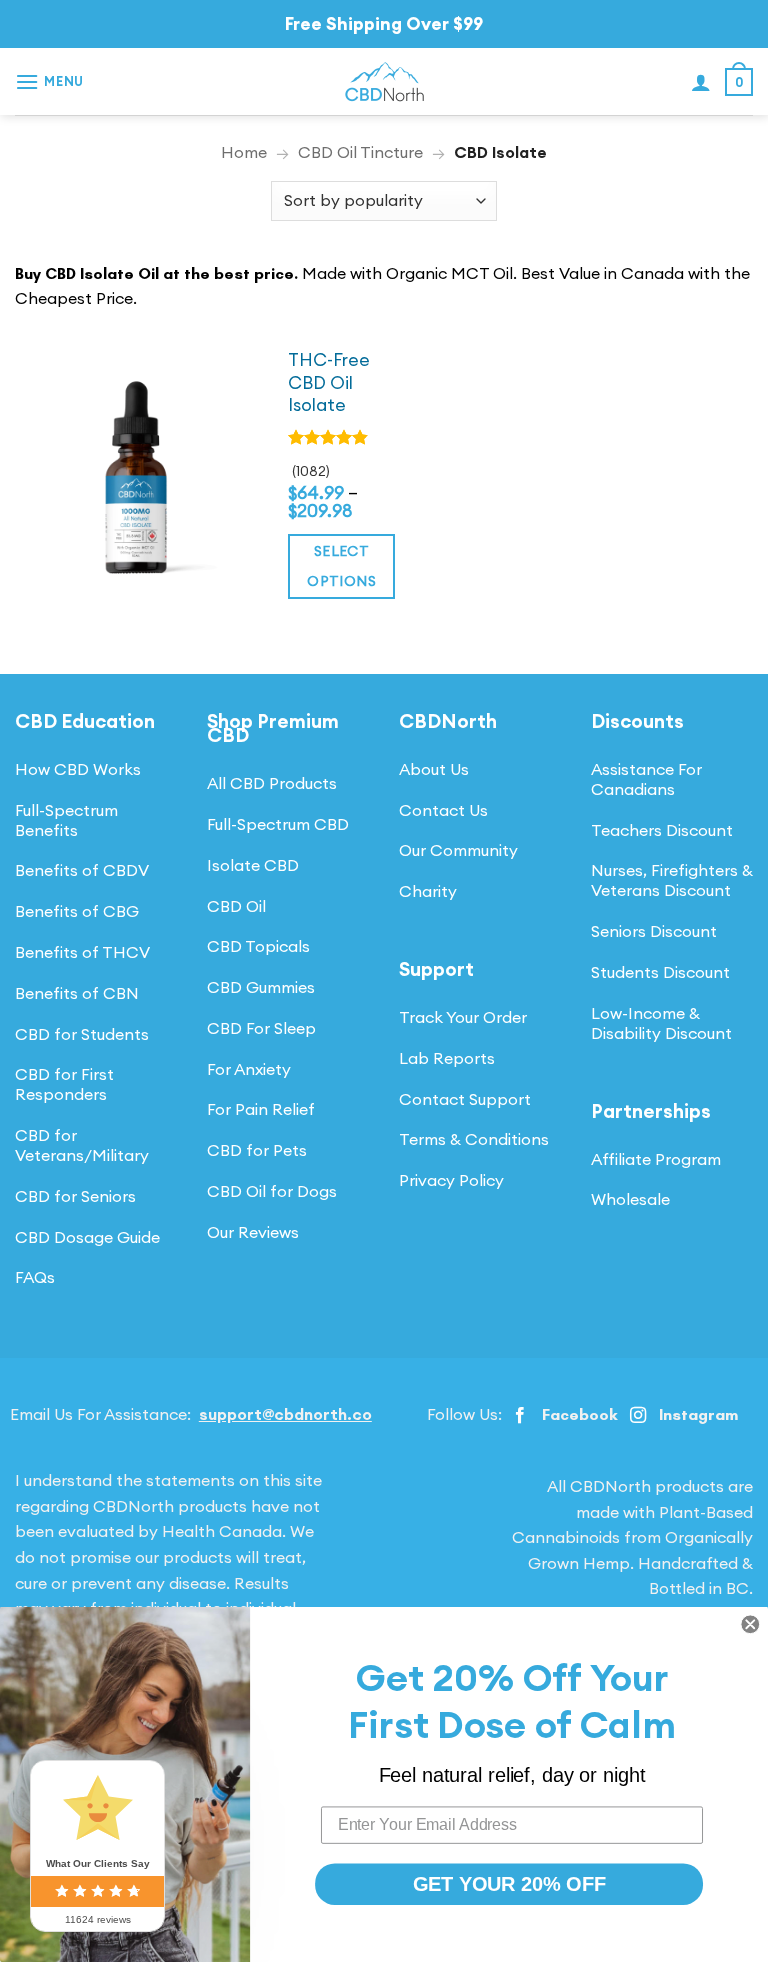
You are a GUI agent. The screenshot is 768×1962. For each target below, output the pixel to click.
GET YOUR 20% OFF (509, 1884)
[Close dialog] (750, 1624)
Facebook (579, 1414)
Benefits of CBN (77, 993)
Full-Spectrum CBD (278, 824)
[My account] (701, 82)
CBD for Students (82, 1034)
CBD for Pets (257, 1150)
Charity (428, 891)
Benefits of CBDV (82, 870)
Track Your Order (463, 1017)
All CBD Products (272, 783)
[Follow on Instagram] (638, 1416)
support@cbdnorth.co (285, 1414)
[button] (49, 81)
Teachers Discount (662, 830)
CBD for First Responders (64, 1084)
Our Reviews (253, 1232)
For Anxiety (249, 1069)
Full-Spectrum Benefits (66, 820)
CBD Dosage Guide (87, 1237)
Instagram (698, 1414)
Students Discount (660, 972)
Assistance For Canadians (646, 779)
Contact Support (465, 1099)
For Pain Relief (261, 1109)
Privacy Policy (451, 1180)
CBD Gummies (261, 987)
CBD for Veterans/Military (82, 1145)
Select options (341, 566)
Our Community (458, 850)
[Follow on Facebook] (520, 1416)
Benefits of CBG (77, 911)
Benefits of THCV (82, 952)
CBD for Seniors (75, 1196)
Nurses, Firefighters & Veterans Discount (672, 880)
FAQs (35, 1277)
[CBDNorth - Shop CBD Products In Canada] (384, 82)
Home (244, 152)
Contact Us (443, 810)
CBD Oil (236, 906)
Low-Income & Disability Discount (661, 1023)
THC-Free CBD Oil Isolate (329, 383)
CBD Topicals (258, 946)
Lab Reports (447, 1058)
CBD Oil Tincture (360, 152)
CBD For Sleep (261, 1028)
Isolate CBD (253, 865)
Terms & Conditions (474, 1139)
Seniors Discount (654, 931)
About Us (434, 769)
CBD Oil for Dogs (272, 1191)
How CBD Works (78, 769)
